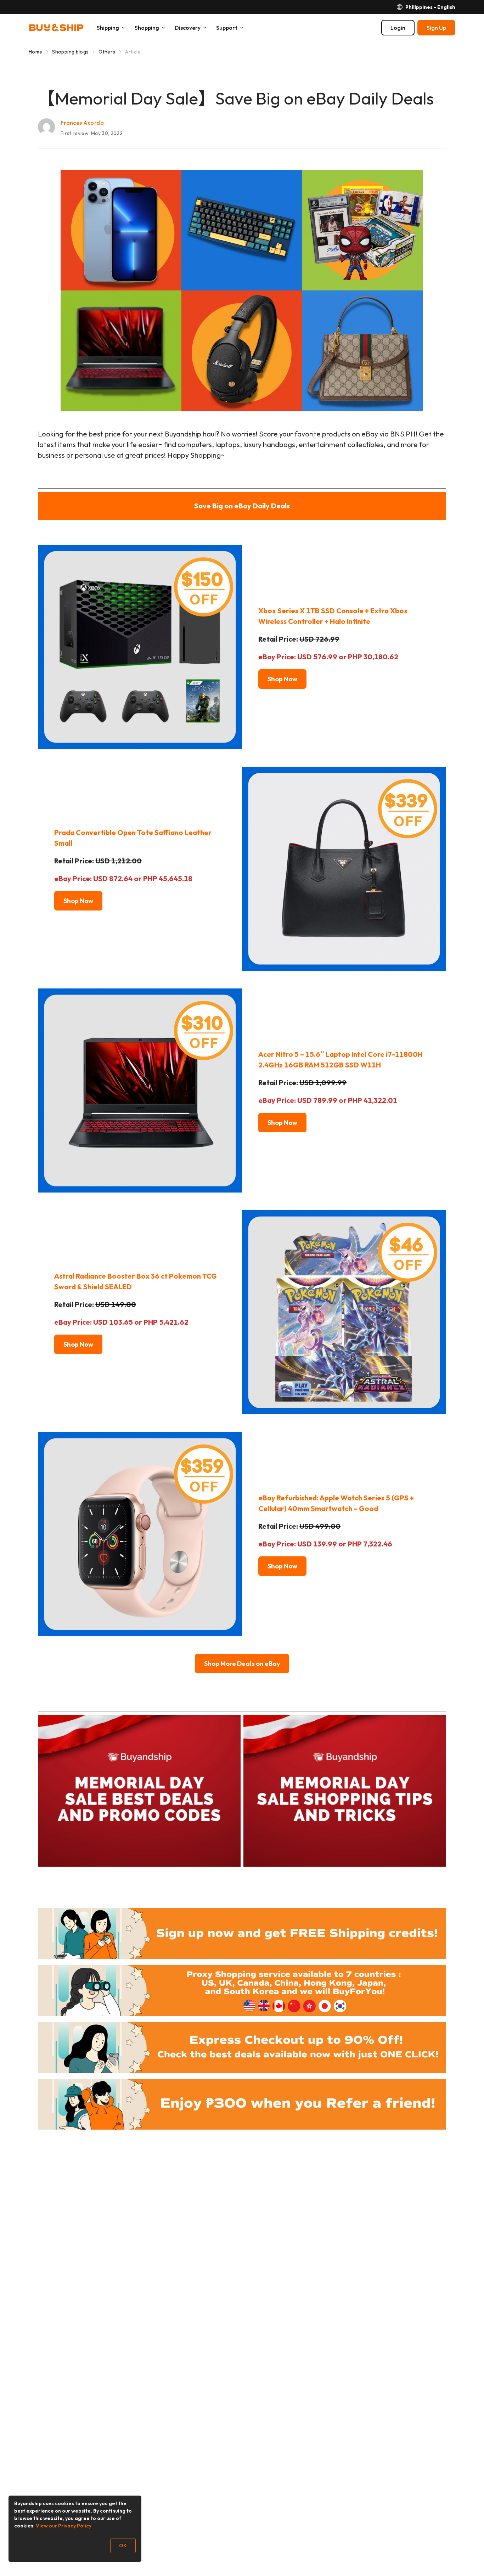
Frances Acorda (82, 123)
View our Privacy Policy (64, 2526)
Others (107, 52)
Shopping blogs (70, 52)
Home (35, 52)
